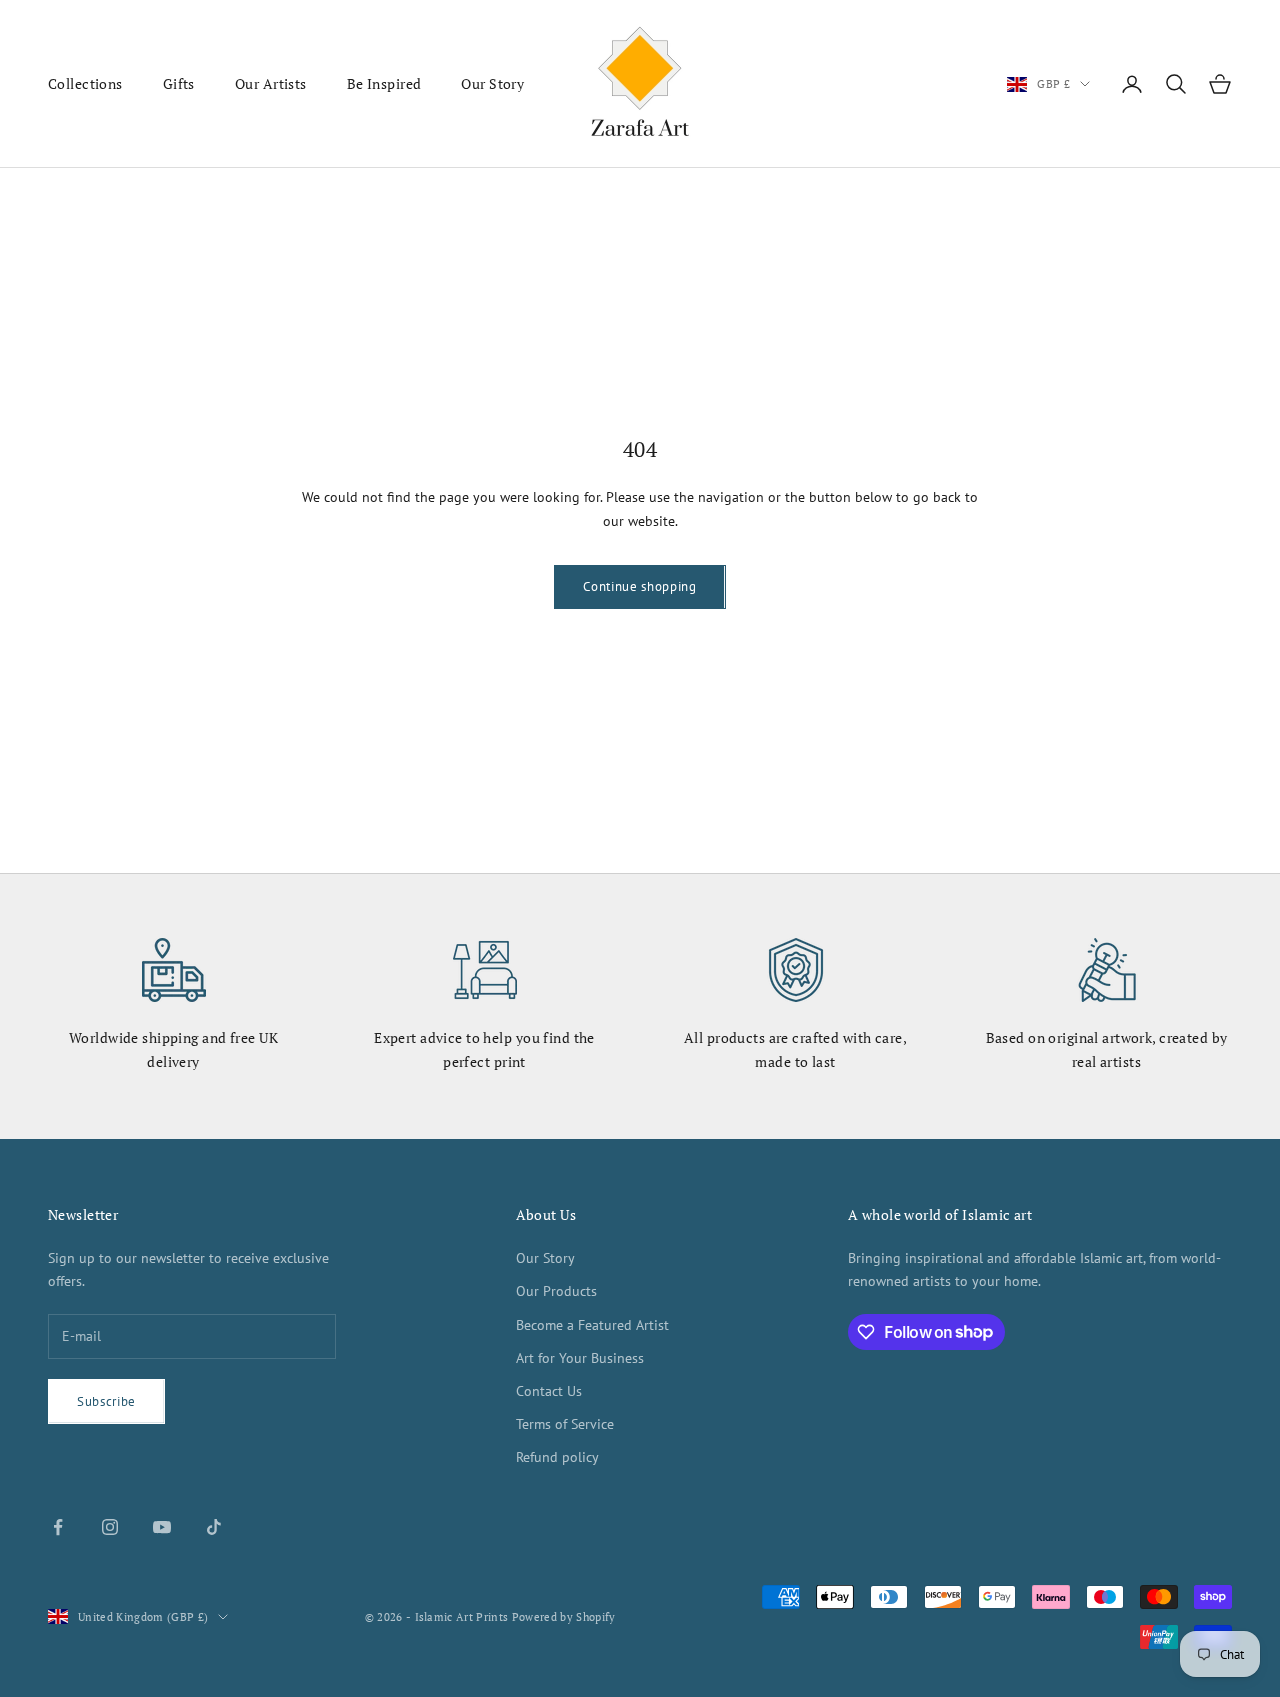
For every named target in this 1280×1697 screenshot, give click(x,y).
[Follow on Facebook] (58, 1527)
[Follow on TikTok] (214, 1527)
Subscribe (106, 1401)
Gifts (179, 83)
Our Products (556, 1291)
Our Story (492, 83)
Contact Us (549, 1391)
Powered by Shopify (564, 1617)
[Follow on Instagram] (110, 1527)
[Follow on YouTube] (162, 1527)
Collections (85, 83)
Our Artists (271, 83)
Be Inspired (384, 83)
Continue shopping (639, 586)
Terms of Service (565, 1424)
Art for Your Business (580, 1358)
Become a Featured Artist (592, 1325)
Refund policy (557, 1457)
